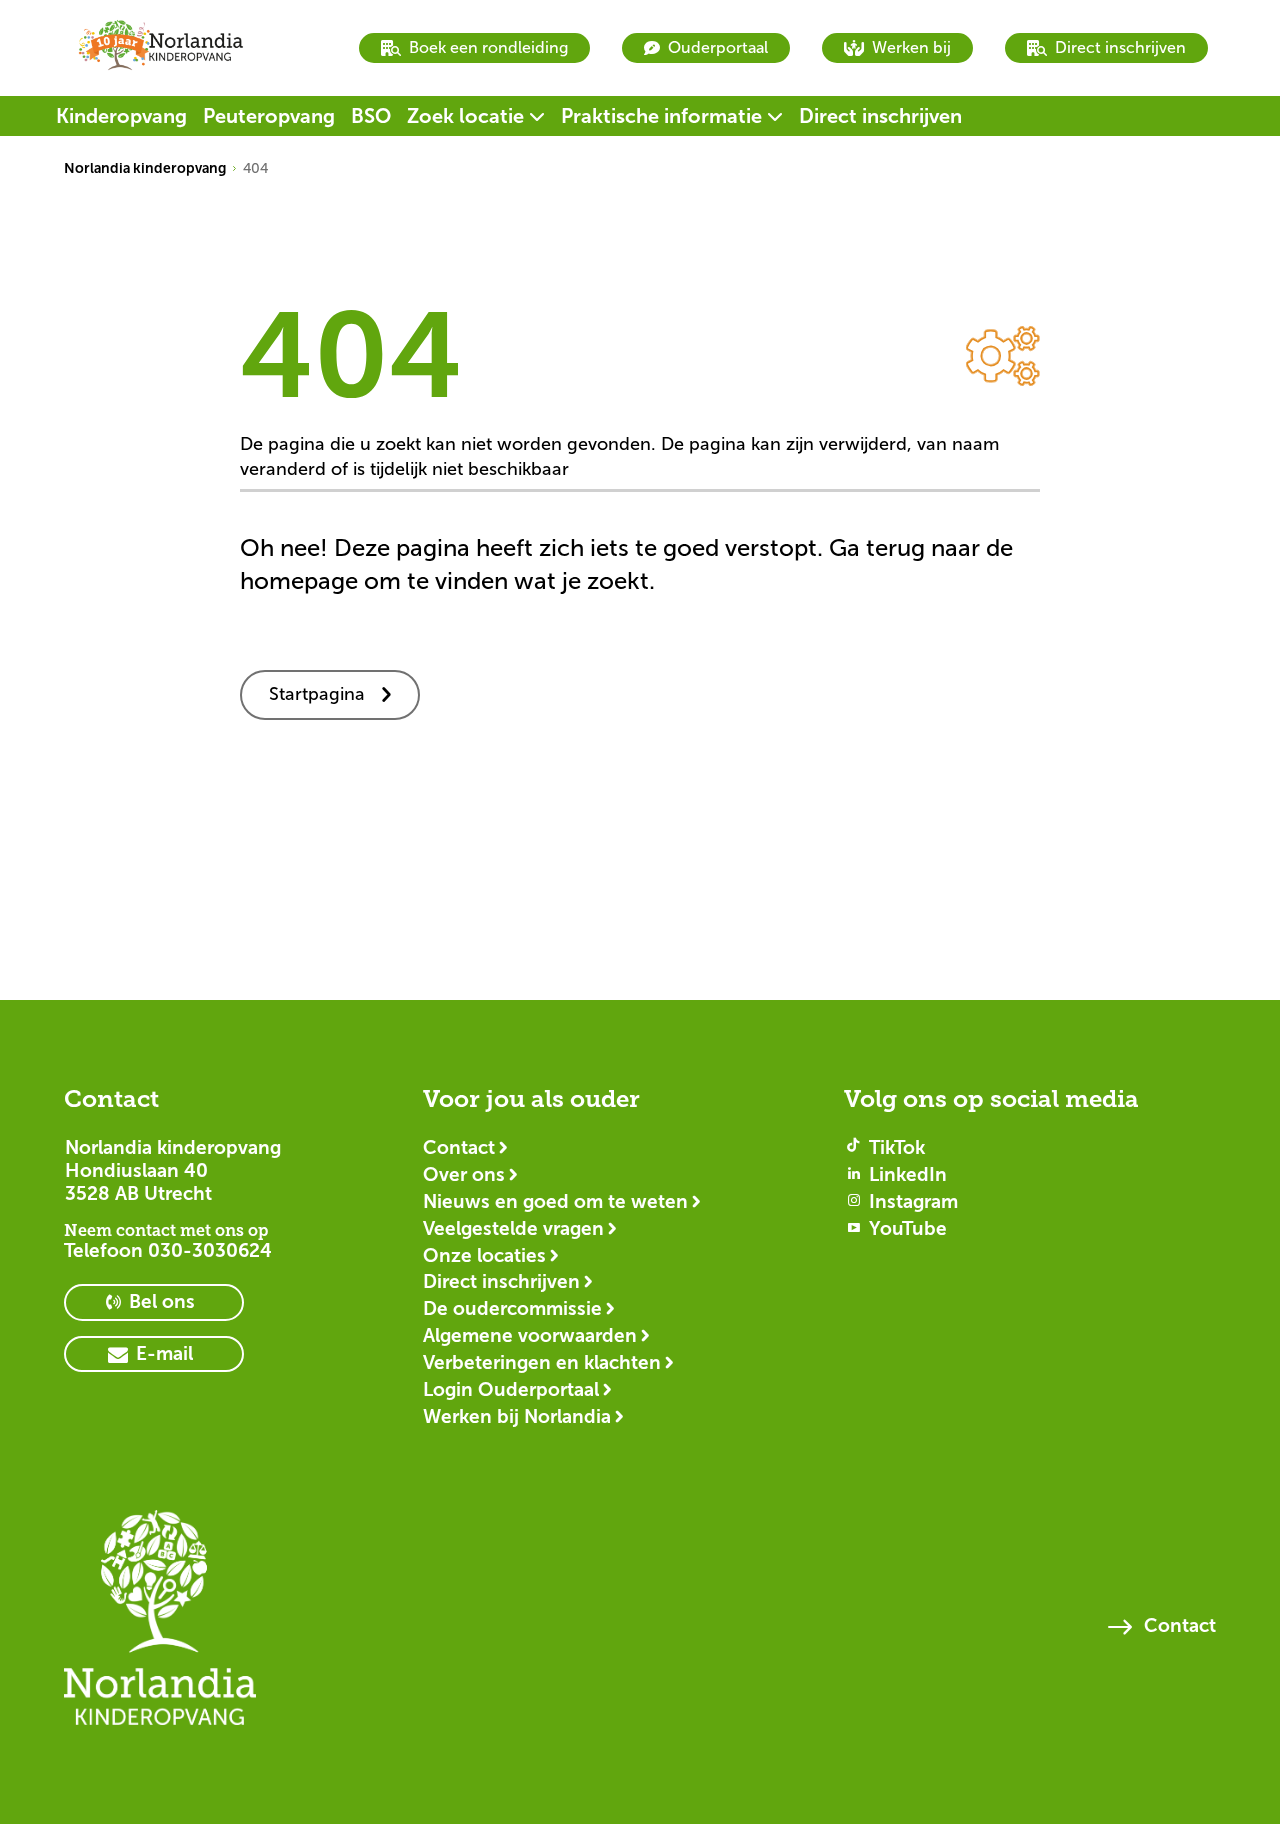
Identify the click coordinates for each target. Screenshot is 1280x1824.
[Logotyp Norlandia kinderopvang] (160, 1627)
